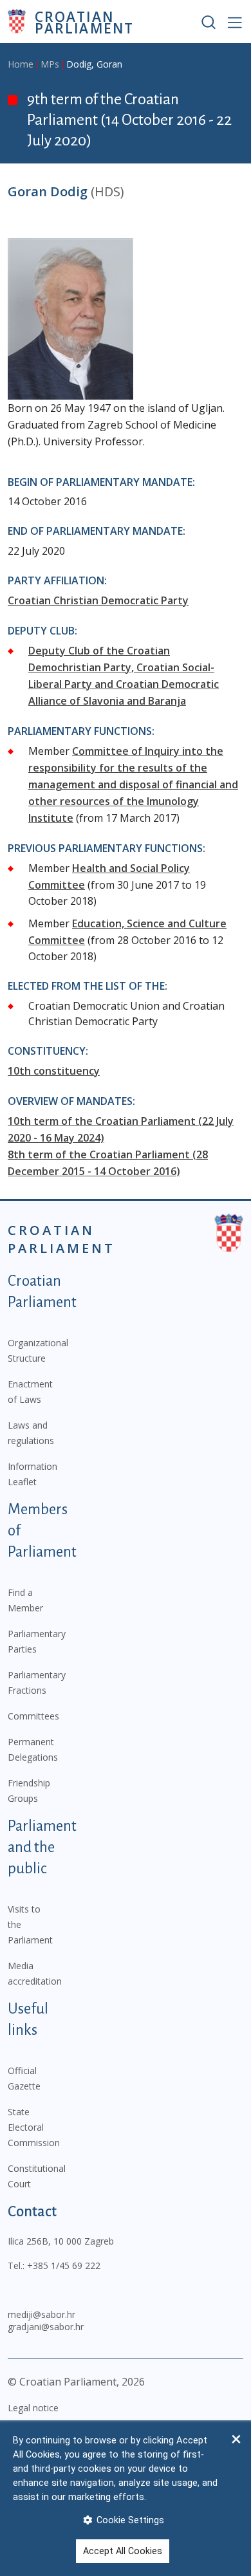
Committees (33, 1716)
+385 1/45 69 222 (64, 2266)
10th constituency (54, 1071)
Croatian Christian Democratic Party (98, 600)
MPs (50, 64)
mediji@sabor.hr (42, 2314)
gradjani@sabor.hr (46, 2327)
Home (21, 64)
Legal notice (33, 2408)
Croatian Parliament (84, 22)
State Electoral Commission (34, 2127)
